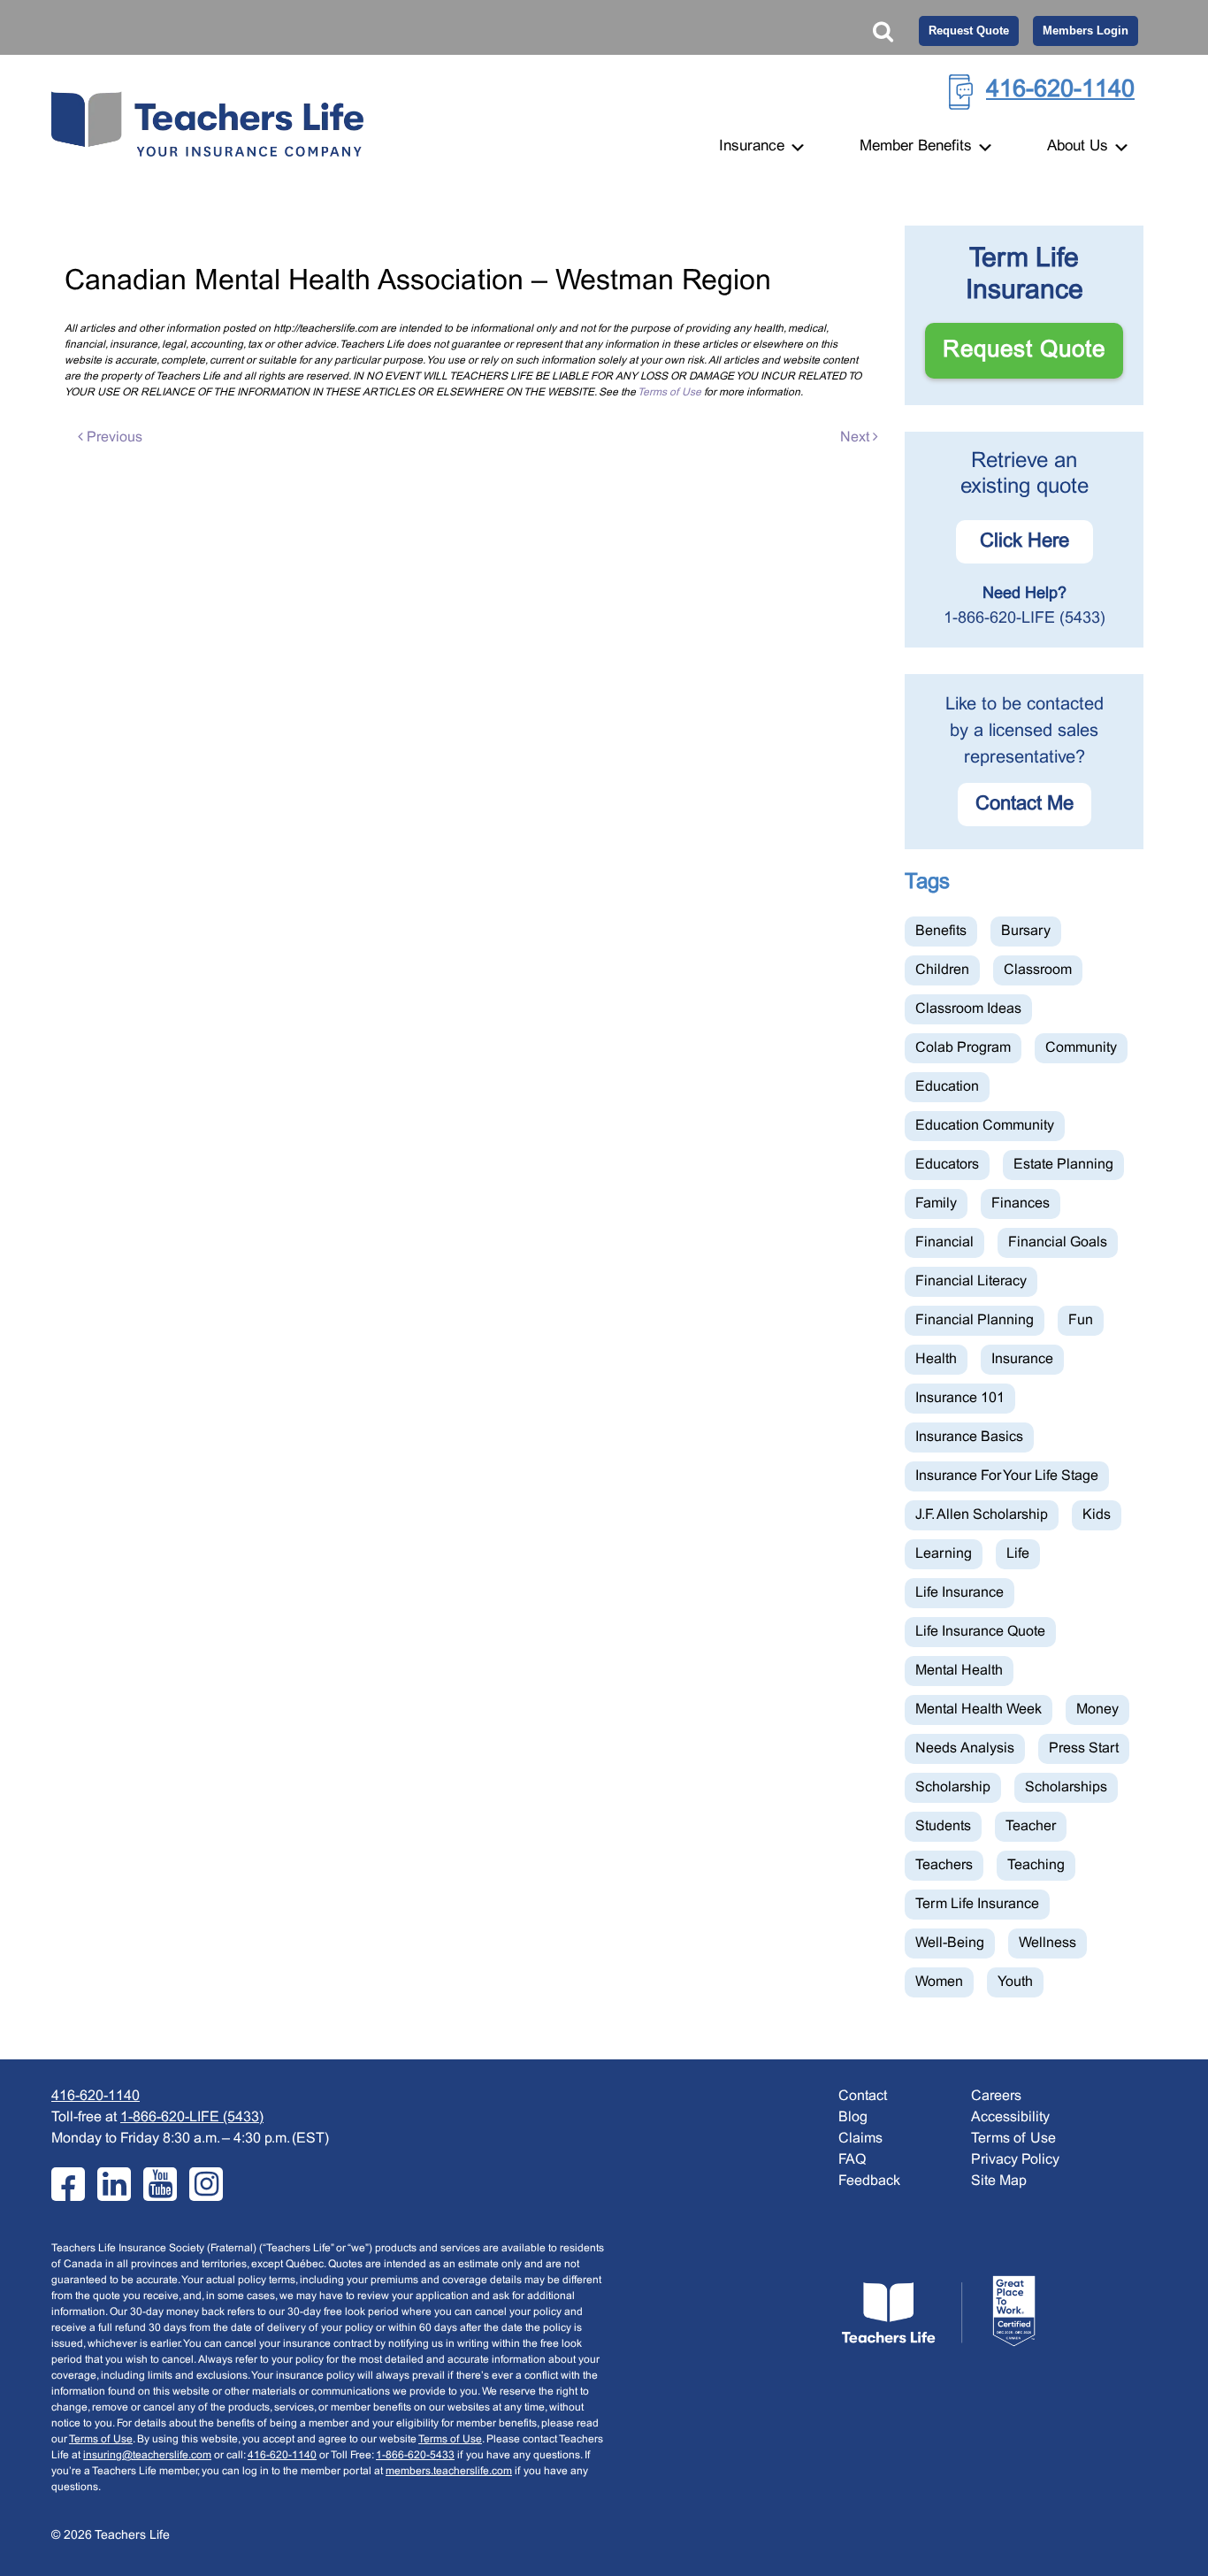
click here (1025, 542)
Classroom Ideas (968, 1009)
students (943, 1826)
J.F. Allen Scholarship (982, 1515)
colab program (963, 1048)
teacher (1031, 1826)
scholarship (953, 1787)
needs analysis (965, 1748)
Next (856, 437)
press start (1084, 1748)
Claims (860, 2139)
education (947, 1087)
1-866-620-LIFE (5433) (1025, 619)
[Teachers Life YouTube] (160, 2184)
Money (1097, 1710)
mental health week (979, 1710)
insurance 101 (960, 1398)
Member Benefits (918, 147)
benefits (941, 931)
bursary (1026, 931)
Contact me (1025, 805)
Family (936, 1204)
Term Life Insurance (977, 1904)
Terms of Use (669, 393)
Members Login (1086, 31)
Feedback (869, 2181)
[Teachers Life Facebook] (68, 2184)
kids (1097, 1515)
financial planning (975, 1320)
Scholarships (1066, 1787)
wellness (1047, 1943)
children (942, 970)
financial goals (1058, 1242)
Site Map (999, 2181)
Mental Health (959, 1671)
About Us (1080, 147)
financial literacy (971, 1281)
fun (1081, 1320)
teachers (944, 1865)
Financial (944, 1242)
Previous (113, 437)
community (1081, 1048)
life (1018, 1554)
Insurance (754, 147)
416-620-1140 (1060, 90)
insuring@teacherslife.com (147, 2456)
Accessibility (1010, 2117)
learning (944, 1554)
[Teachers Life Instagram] (206, 2184)
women (939, 1982)
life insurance (960, 1593)
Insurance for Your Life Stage (1007, 1476)
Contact (863, 2096)
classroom (1038, 970)
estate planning (1063, 1165)
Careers (996, 2096)
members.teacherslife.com (449, 2472)
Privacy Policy (1015, 2160)
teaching (1036, 1865)
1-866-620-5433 (415, 2456)
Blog (853, 2117)
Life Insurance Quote (980, 1632)
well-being (950, 1943)
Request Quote (969, 31)
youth (1015, 1982)
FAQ (852, 2160)
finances (1021, 1204)
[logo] (938, 2311)
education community (985, 1126)
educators (947, 1165)
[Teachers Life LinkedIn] (114, 2184)
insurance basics (969, 1437)
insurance (1022, 1359)
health (936, 1359)
